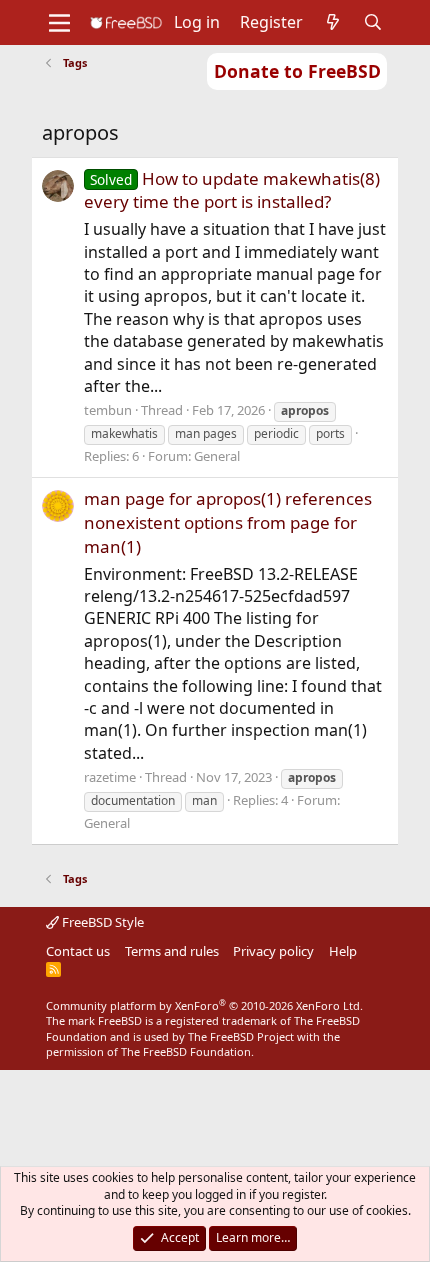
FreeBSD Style (101, 922)
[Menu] (59, 23)
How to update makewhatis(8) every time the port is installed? (232, 190)
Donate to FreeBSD (297, 71)
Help (343, 951)
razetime (110, 777)
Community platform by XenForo (204, 1005)
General (217, 456)
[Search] (373, 22)
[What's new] (333, 22)
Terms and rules (172, 951)
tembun (108, 410)
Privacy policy (273, 951)
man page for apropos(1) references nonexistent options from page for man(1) (228, 522)
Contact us (78, 951)
